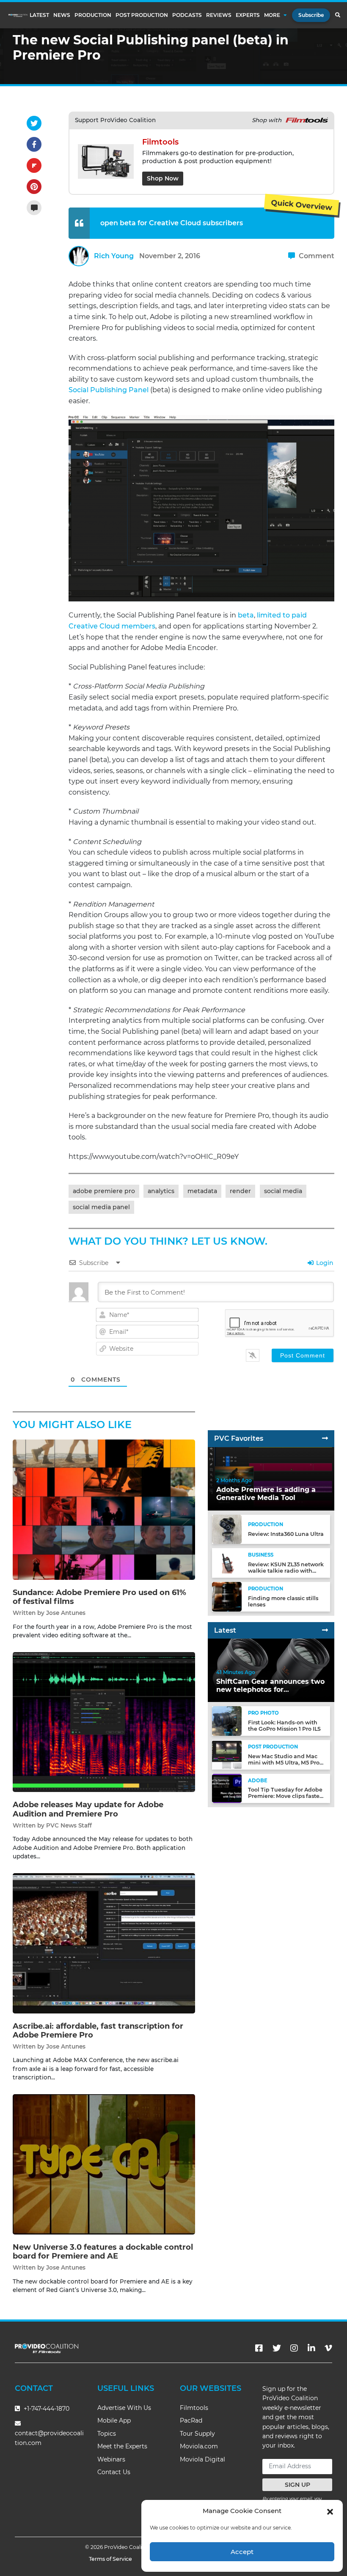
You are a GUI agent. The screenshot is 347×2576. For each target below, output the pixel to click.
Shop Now (163, 178)
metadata (202, 1191)
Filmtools (194, 2408)
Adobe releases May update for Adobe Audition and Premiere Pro (88, 1809)
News (62, 15)
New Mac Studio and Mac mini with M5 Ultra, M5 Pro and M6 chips (284, 1763)
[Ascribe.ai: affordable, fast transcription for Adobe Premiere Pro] (104, 1943)
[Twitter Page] (277, 2348)
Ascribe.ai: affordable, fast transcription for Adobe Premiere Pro (98, 2031)
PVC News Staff (69, 1825)
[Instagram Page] (294, 2348)
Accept (242, 2552)
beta (246, 615)
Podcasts (187, 15)
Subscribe (311, 15)
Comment (316, 256)
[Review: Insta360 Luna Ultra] (227, 1529)
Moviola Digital (202, 2459)
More (272, 15)
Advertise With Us (124, 2408)
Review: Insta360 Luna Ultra (286, 1534)
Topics (107, 2434)
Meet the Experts (122, 2446)
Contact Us (114, 2472)
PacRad (191, 2420)
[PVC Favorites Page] (325, 1438)
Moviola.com (199, 2446)
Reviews (219, 15)
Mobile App (114, 2420)
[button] (330, 2511)
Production (93, 15)
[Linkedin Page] (311, 2348)
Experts (248, 15)
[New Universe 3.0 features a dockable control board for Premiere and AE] (104, 2164)
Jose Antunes (66, 1613)
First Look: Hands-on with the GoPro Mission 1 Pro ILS (284, 1726)
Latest (39, 15)
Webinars (111, 2459)
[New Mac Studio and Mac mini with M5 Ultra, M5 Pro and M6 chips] (227, 1754)
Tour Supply (197, 2434)
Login (324, 1263)
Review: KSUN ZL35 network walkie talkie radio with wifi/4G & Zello (286, 1571)
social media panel (101, 1207)
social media (283, 1191)
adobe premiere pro (104, 1191)
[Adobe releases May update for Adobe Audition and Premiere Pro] (104, 1722)
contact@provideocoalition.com (49, 2438)
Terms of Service (110, 2559)
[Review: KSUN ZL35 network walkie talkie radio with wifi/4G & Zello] (227, 1563)
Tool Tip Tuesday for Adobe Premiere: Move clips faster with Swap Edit (285, 1796)
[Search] (337, 15)
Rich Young (114, 256)
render (240, 1191)
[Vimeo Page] (328, 2348)
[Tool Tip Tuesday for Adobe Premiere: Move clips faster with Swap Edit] (227, 1788)
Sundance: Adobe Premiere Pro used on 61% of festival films (99, 1597)
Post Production (142, 15)
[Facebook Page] (259, 2348)
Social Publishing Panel (109, 390)
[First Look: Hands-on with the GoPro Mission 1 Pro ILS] (227, 1721)
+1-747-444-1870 (46, 2409)
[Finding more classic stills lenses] (227, 1597)
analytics (161, 1191)
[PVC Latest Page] (325, 1630)
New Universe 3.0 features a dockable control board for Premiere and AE (103, 2252)
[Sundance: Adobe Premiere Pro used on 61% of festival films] (104, 1509)
